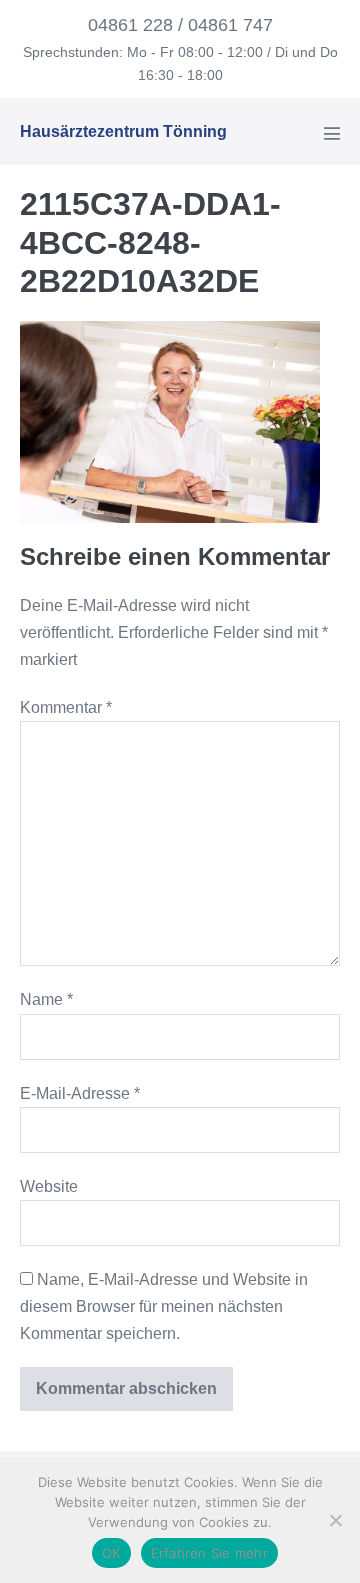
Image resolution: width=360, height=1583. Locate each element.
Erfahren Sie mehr (209, 1553)
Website (49, 1186)
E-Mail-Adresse (80, 1093)
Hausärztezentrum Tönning (123, 131)
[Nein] (335, 1520)
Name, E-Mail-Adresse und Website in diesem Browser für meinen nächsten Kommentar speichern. (164, 1306)
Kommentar (66, 707)
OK (111, 1553)
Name (46, 999)
